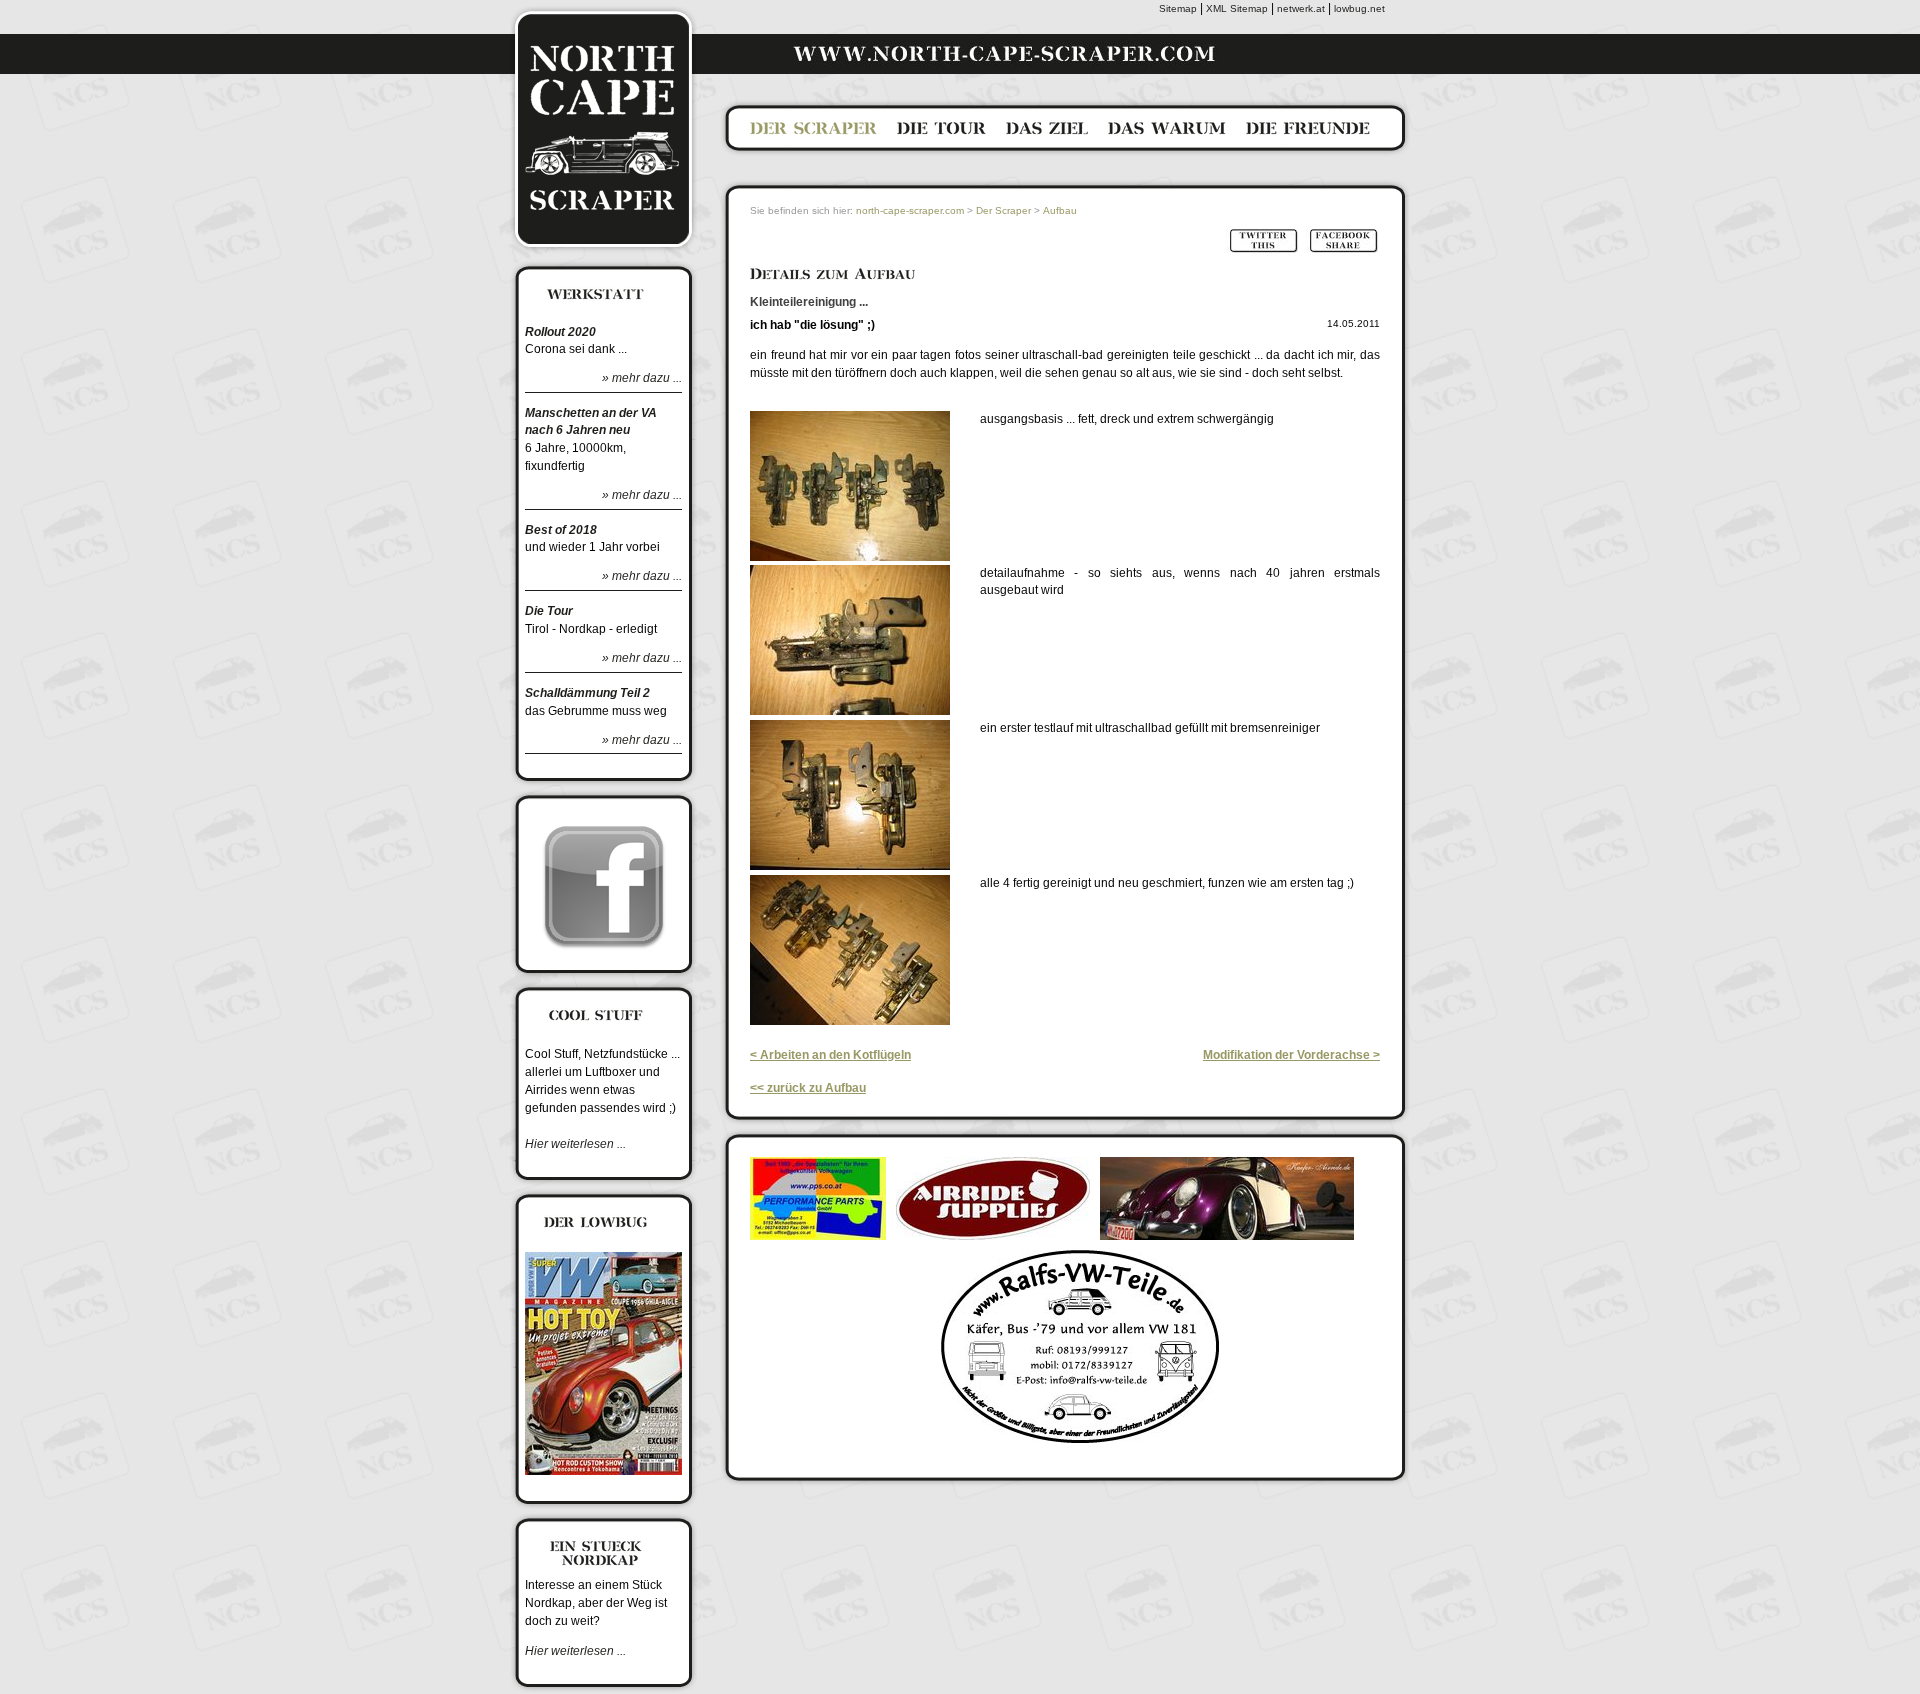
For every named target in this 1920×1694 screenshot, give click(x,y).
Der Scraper (1003, 210)
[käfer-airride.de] (1227, 1231)
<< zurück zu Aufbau (808, 1088)
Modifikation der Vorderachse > (1291, 1055)
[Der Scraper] (813, 133)
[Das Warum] (1167, 133)
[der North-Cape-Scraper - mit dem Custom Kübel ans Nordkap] (603, 250)
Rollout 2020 (560, 332)
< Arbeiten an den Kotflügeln (830, 1055)
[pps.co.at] (818, 1231)
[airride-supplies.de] (993, 1231)
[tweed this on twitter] (1262, 250)
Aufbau (1060, 210)
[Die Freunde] (1308, 133)
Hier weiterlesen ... (575, 1144)
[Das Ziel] (1047, 133)
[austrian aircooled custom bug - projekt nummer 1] (603, 1481)
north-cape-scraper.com (910, 210)
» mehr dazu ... (642, 378)
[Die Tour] (941, 133)
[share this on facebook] (1342, 250)
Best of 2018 (561, 530)
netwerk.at (1301, 8)
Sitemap (1178, 8)
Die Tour (549, 611)
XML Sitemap (1237, 8)
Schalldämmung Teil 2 (587, 693)
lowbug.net (1359, 8)
